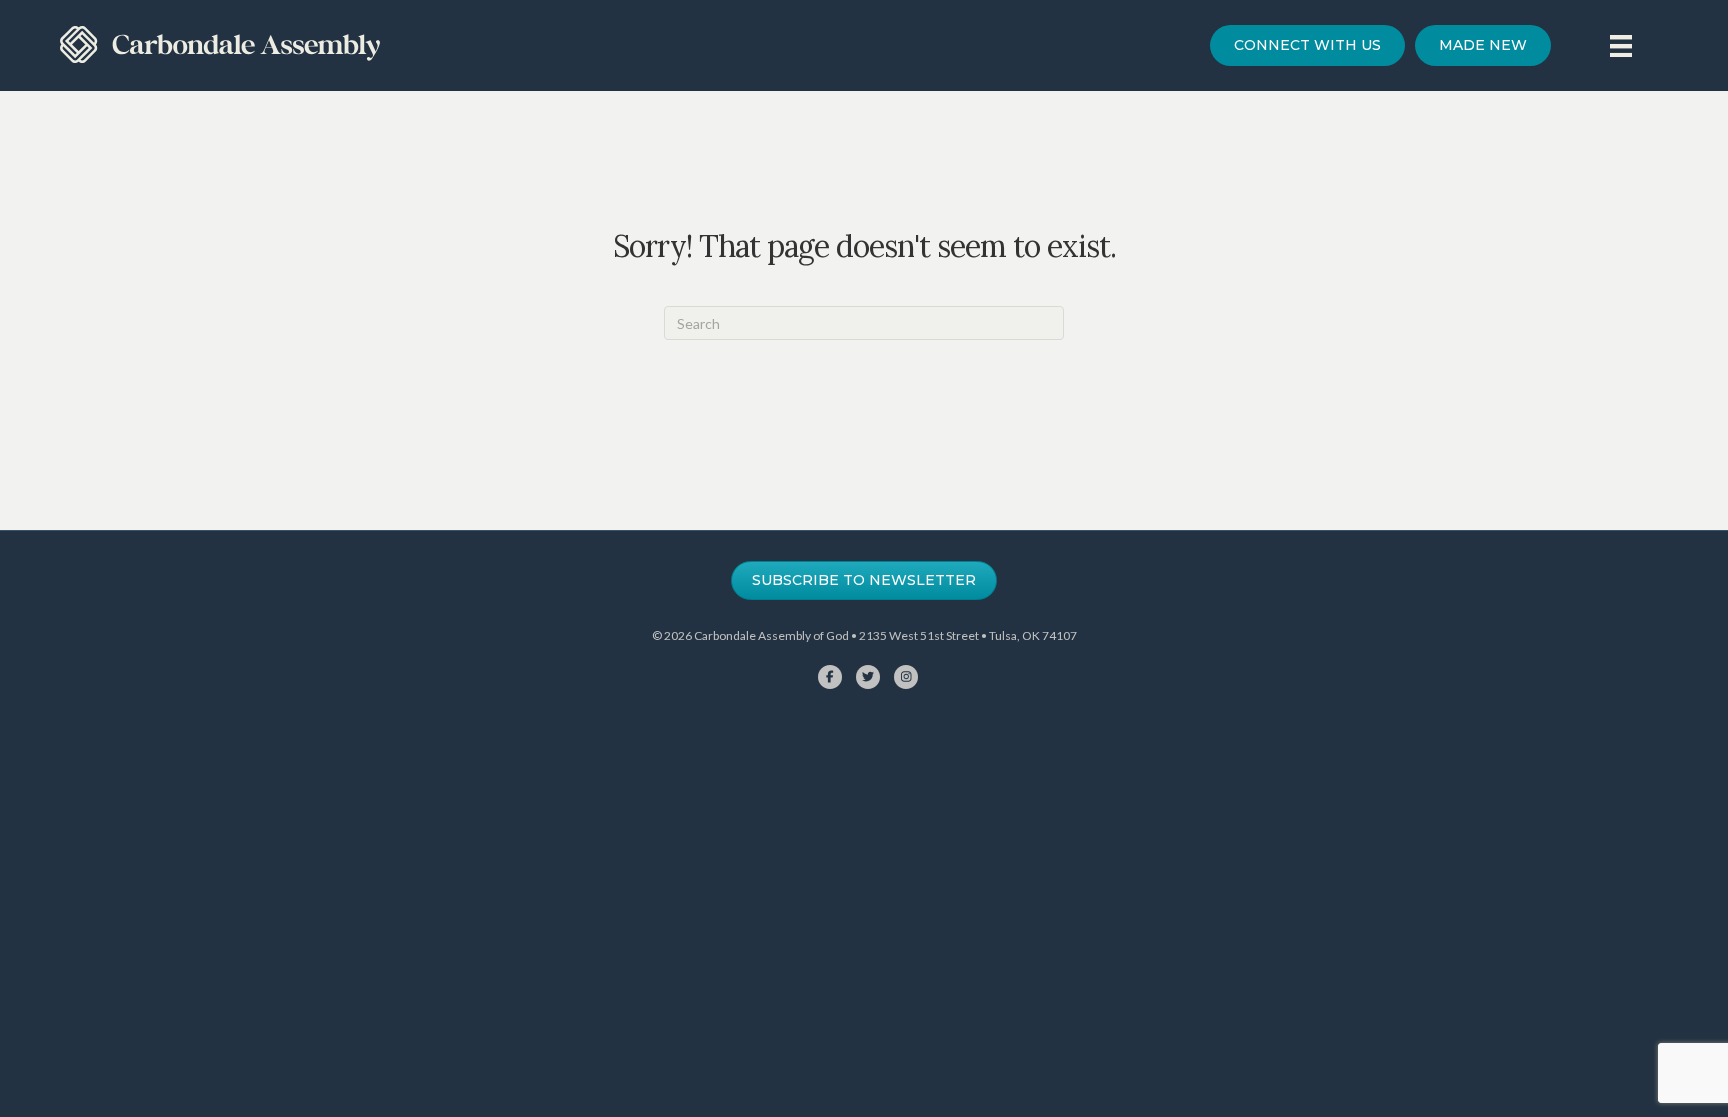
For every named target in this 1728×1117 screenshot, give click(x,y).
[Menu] (1621, 45)
